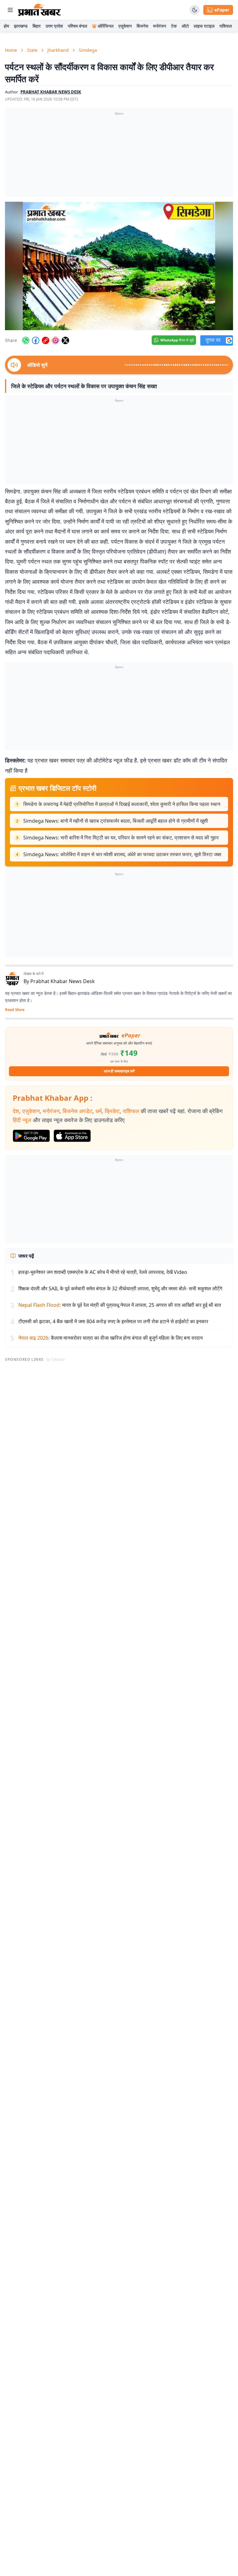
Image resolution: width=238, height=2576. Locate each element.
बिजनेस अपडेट (77, 1111)
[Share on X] (65, 340)
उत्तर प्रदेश (54, 26)
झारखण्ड (21, 26)
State (32, 50)
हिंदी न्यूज (22, 1120)
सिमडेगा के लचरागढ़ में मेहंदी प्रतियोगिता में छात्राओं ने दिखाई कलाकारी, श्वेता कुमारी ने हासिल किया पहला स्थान (122, 804)
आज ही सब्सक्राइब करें (119, 1071)
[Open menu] (10, 10)
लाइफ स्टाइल (204, 26)
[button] (119, 266)
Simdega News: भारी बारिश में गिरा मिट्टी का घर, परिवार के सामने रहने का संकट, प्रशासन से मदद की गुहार (121, 838)
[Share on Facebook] (36, 340)
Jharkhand (58, 50)
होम (6, 26)
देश (16, 1111)
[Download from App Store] (72, 1136)
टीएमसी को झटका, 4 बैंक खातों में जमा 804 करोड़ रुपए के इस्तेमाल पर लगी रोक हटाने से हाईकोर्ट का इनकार (113, 1321)
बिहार (37, 26)
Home (11, 50)
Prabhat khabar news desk (51, 92)
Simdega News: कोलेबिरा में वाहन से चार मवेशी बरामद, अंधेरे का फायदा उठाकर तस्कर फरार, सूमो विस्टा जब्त (122, 854)
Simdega (88, 50)
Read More (15, 1010)
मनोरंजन (160, 26)
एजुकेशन (125, 26)
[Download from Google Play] (31, 1136)
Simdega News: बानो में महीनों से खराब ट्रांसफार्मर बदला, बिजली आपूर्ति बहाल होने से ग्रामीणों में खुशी (116, 821)
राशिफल (226, 26)
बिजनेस (142, 26)
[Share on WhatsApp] (26, 340)
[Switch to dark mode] (195, 10)
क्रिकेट (112, 1111)
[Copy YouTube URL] (46, 340)
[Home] (40, 10)
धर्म (99, 1111)
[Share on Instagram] (55, 340)
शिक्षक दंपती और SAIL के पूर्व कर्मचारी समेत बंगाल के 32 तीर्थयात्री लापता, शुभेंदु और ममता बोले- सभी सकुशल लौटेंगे (120, 1288)
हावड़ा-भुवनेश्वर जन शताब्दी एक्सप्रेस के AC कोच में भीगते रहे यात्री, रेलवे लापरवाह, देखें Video (103, 1272)
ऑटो (185, 26)
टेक (174, 26)
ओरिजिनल (106, 26)
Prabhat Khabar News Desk (63, 981)
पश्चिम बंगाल (77, 26)
